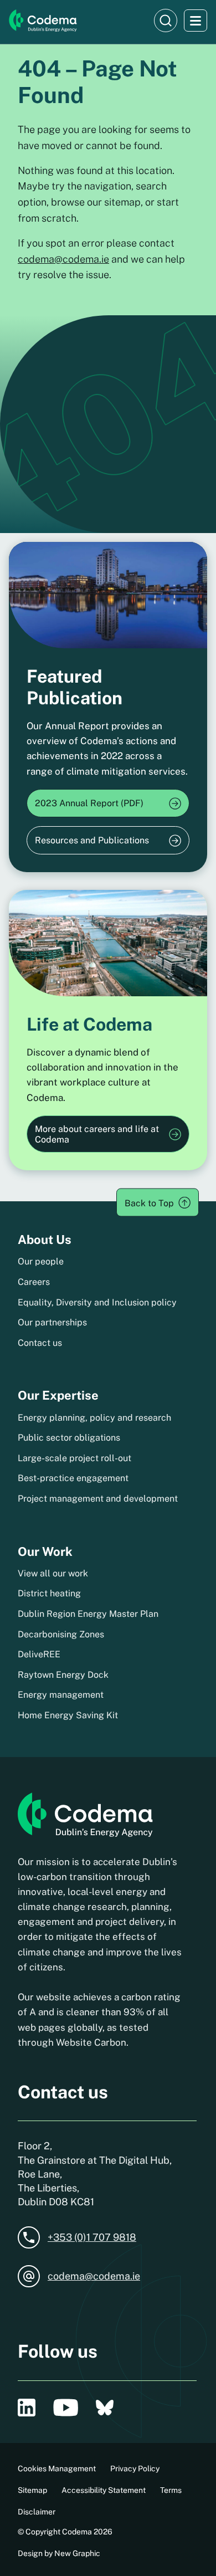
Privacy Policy (135, 2469)
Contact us (40, 1343)
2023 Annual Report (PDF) (89, 803)
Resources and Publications (92, 840)
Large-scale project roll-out (74, 1458)
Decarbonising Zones (61, 1634)
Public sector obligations (69, 1438)
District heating (49, 1593)
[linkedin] (27, 2408)
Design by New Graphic (59, 2553)
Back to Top (149, 1203)
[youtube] (66, 2408)
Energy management (61, 1695)
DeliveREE (39, 1654)
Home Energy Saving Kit (68, 1715)
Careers (34, 1282)
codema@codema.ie (63, 259)
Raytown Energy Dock (63, 1675)
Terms (171, 2490)
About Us (45, 1240)
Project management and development (98, 1499)
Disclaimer (37, 2512)
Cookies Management (57, 2469)
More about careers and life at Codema (97, 1134)
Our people (41, 1261)
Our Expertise (58, 1395)
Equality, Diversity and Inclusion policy (97, 1302)
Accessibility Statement (104, 2490)
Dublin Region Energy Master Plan (88, 1614)
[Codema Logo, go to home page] (43, 21)
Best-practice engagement (73, 1478)
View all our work (53, 1573)
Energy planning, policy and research (94, 1418)
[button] (166, 21)
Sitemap (32, 2490)
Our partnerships (52, 1322)
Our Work (45, 1551)
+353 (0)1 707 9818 (92, 2237)
